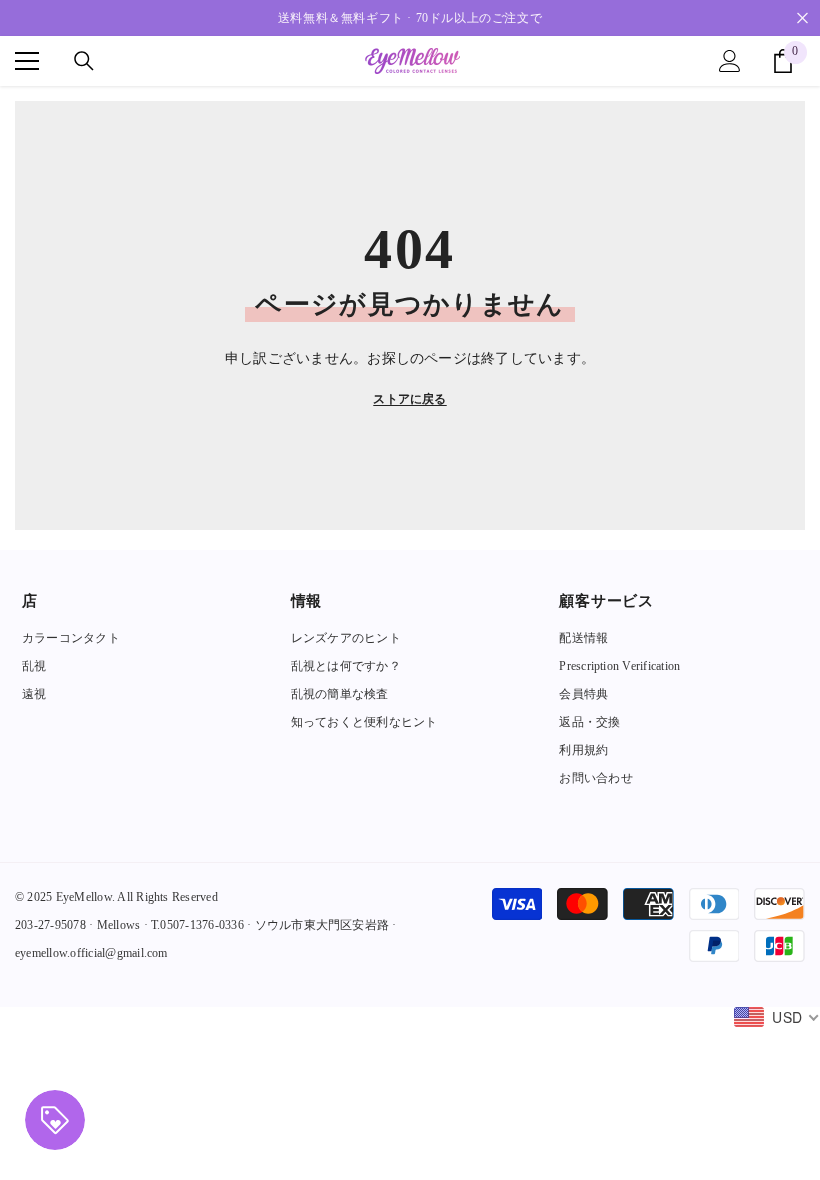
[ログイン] (730, 61)
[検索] (84, 61)
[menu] (27, 61)
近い (802, 18)
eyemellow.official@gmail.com (91, 953)
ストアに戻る (409, 399)
